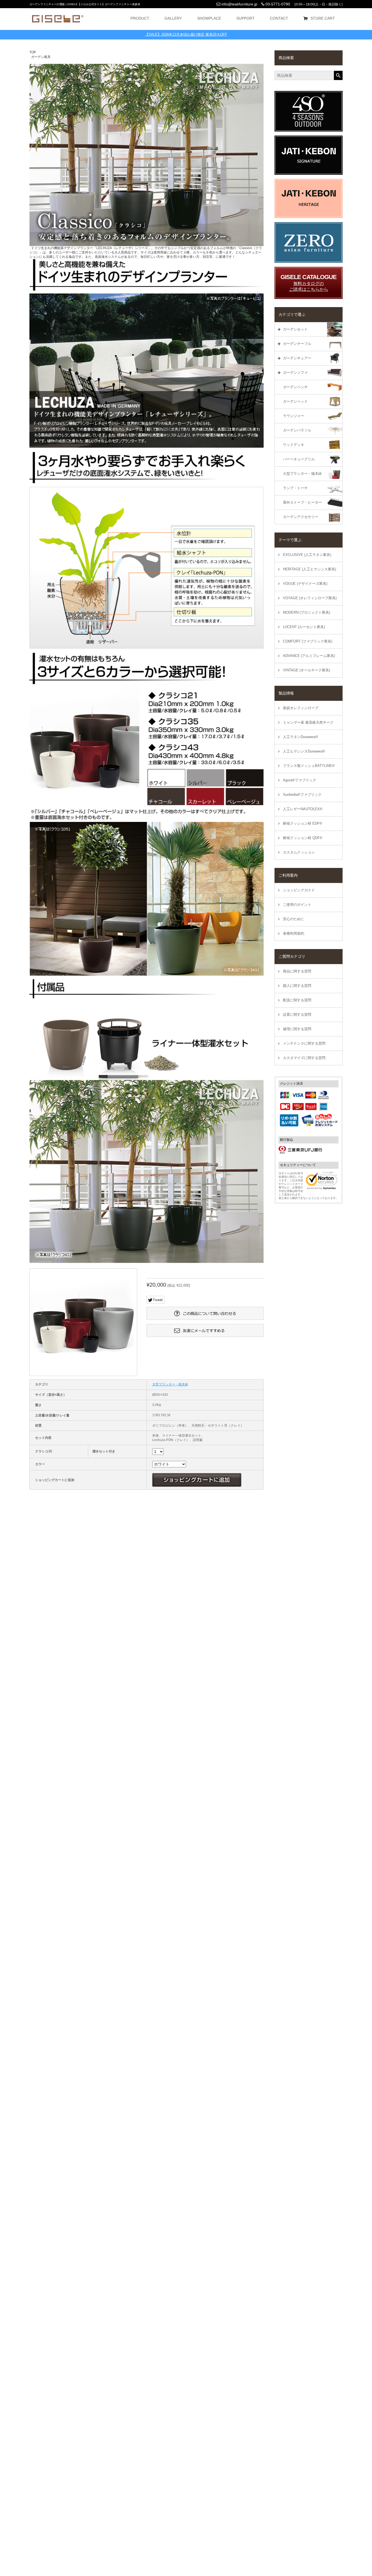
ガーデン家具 (41, 57)
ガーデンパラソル (297, 430)
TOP (33, 52)
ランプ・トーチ (295, 488)
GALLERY (173, 18)
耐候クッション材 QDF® (303, 838)
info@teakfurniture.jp (239, 4)
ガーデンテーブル (297, 344)
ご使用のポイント (297, 905)
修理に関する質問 (297, 1029)
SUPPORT (246, 18)
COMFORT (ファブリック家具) (308, 641)
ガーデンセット (295, 329)
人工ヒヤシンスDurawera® (304, 751)
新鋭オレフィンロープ (301, 708)
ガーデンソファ (295, 373)
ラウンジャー (294, 416)
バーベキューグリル (299, 459)
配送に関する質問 (297, 1000)
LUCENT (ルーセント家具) (304, 627)
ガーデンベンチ (295, 387)
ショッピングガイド (299, 890)
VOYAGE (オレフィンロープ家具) (310, 598)
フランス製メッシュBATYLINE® (309, 766)
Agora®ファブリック (300, 780)
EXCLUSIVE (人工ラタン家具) (307, 555)
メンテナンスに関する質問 (304, 1043)
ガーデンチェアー (297, 358)
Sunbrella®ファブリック (302, 795)
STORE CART (323, 18)
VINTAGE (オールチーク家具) (307, 670)
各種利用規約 (294, 933)
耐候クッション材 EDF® (303, 823)
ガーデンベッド (295, 401)
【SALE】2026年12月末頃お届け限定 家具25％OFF (186, 34)
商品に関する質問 (297, 971)
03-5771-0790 (277, 4)
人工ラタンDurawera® (301, 737)
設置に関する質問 (297, 1015)
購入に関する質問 (297, 986)
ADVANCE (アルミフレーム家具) (309, 656)
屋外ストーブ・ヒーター (302, 502)
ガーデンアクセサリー (301, 517)
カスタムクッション (299, 852)
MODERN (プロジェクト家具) (307, 612)
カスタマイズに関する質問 (304, 1058)
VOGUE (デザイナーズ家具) (305, 584)
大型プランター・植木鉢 (302, 474)
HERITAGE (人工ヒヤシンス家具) (310, 569)
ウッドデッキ (294, 445)
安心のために (294, 919)
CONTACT (279, 18)
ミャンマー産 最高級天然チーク (308, 722)
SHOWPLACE (209, 18)
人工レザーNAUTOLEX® (303, 809)
